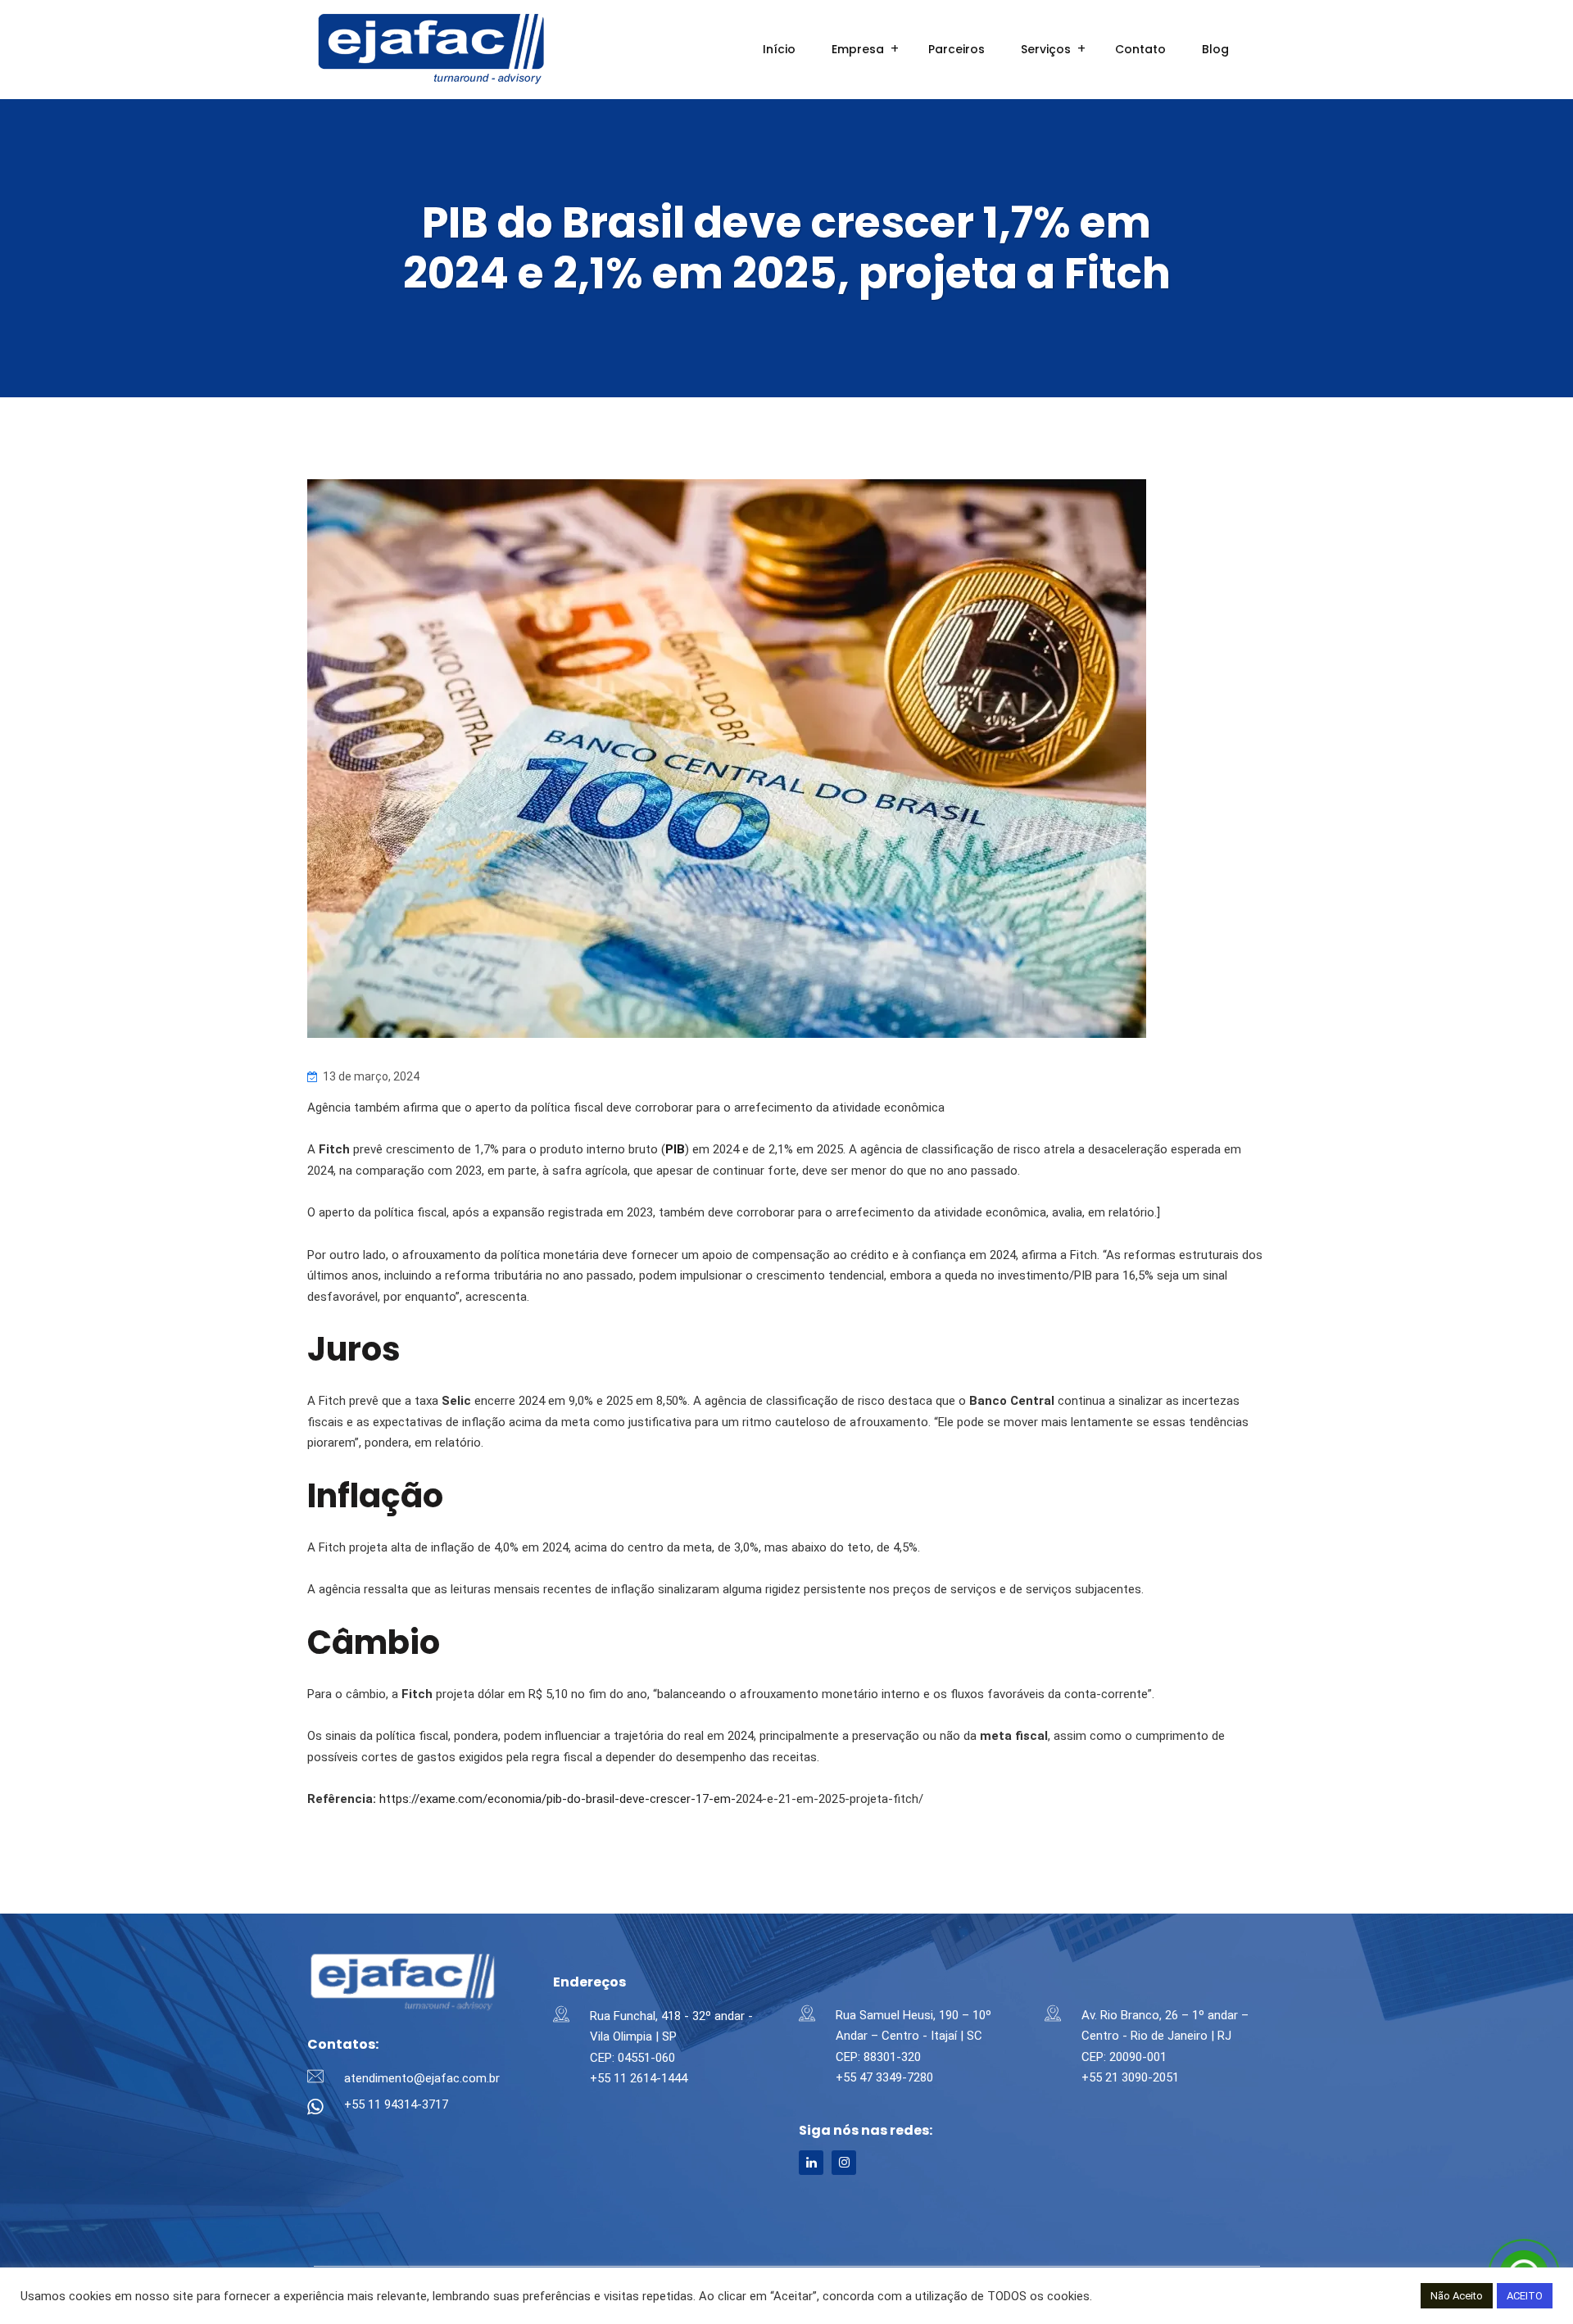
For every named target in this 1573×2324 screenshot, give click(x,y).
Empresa (858, 49)
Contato (1140, 49)
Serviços (1046, 49)
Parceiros (956, 49)
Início (779, 49)
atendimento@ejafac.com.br (422, 2078)
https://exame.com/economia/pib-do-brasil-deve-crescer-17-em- (558, 1799)
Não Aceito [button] (1457, 2296)
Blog (1215, 49)
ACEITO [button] (1525, 2296)
